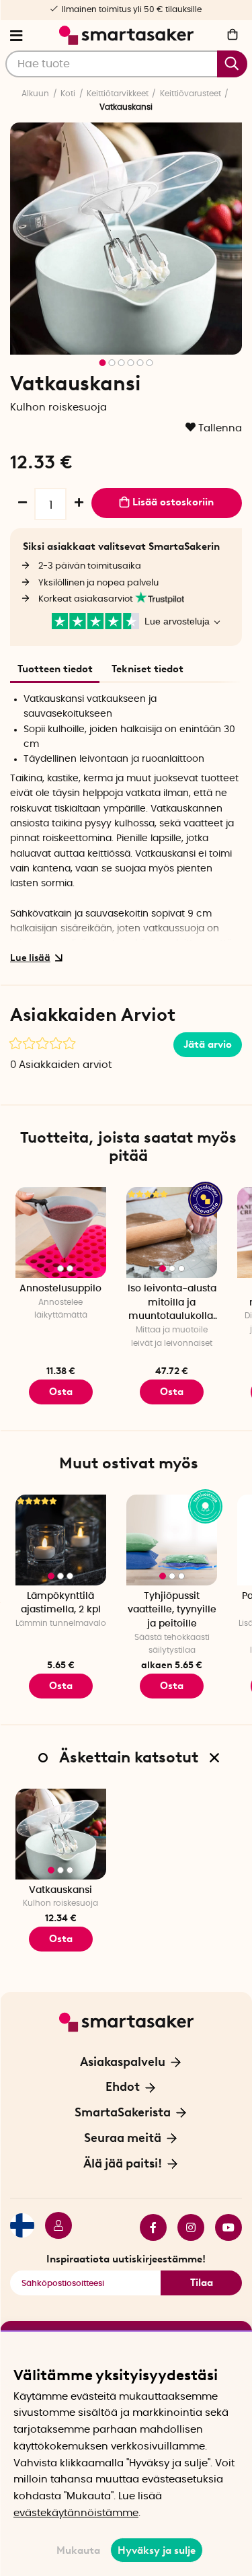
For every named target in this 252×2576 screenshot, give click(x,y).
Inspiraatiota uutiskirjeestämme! (126, 2259)
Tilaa (202, 2283)
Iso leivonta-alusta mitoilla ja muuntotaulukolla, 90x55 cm (172, 1304)
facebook (148, 2227)
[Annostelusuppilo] (61, 1232)
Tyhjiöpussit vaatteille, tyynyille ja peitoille (172, 1610)
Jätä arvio (208, 1044)
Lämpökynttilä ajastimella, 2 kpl (61, 1603)
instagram (185, 2227)
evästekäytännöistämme (76, 2513)
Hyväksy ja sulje (157, 2550)
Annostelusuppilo (60, 1289)
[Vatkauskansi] (61, 1834)
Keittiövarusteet (191, 94)
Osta (172, 1686)
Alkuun (35, 94)
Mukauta (78, 2550)
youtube (223, 2227)
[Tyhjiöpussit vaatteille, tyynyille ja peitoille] (172, 1540)
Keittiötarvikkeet (118, 94)
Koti (68, 94)
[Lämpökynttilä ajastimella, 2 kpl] (61, 1540)
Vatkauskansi (60, 1890)
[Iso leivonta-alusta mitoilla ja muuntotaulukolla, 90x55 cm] (172, 1232)
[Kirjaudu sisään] (53, 2227)
